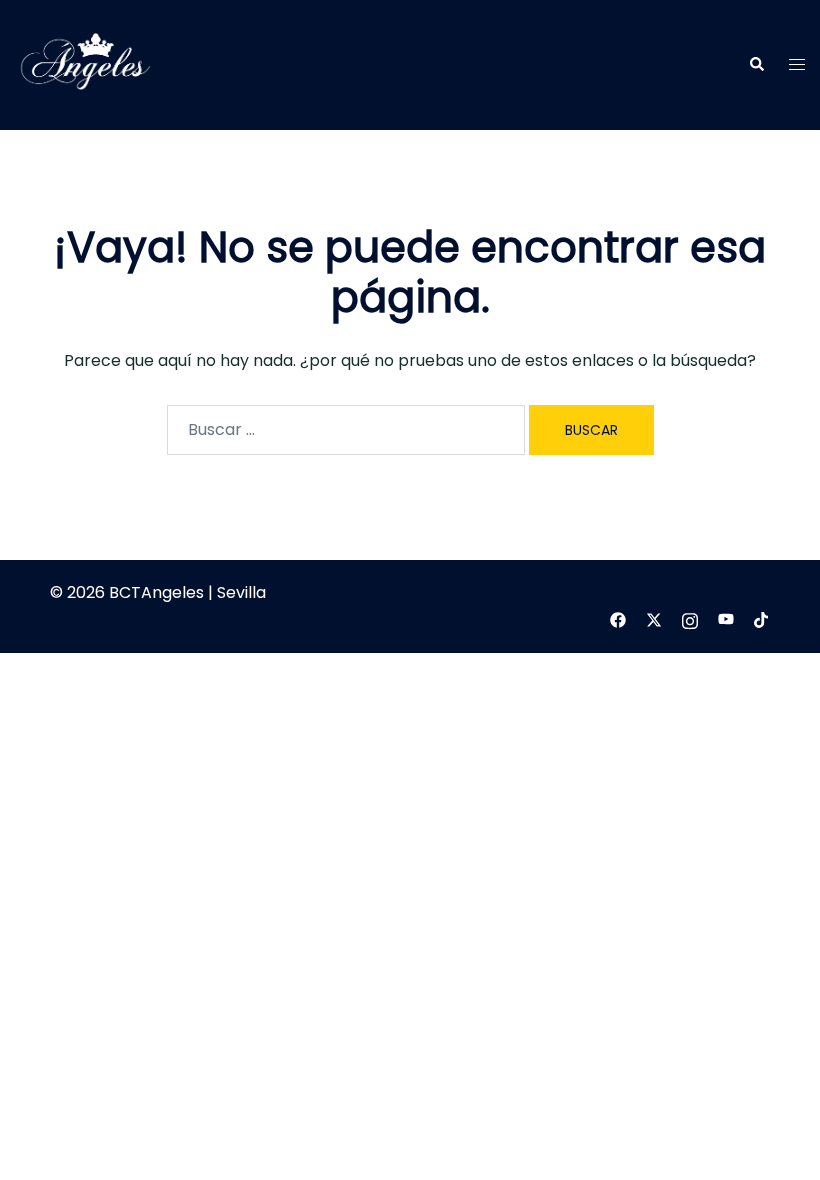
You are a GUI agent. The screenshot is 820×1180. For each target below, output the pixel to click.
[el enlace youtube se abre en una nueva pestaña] (726, 619)
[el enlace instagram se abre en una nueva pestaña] (690, 619)
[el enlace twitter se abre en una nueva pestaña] (654, 619)
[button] (756, 65)
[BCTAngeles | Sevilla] (85, 63)
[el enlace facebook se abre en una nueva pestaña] (618, 619)
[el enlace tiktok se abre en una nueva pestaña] (762, 619)
